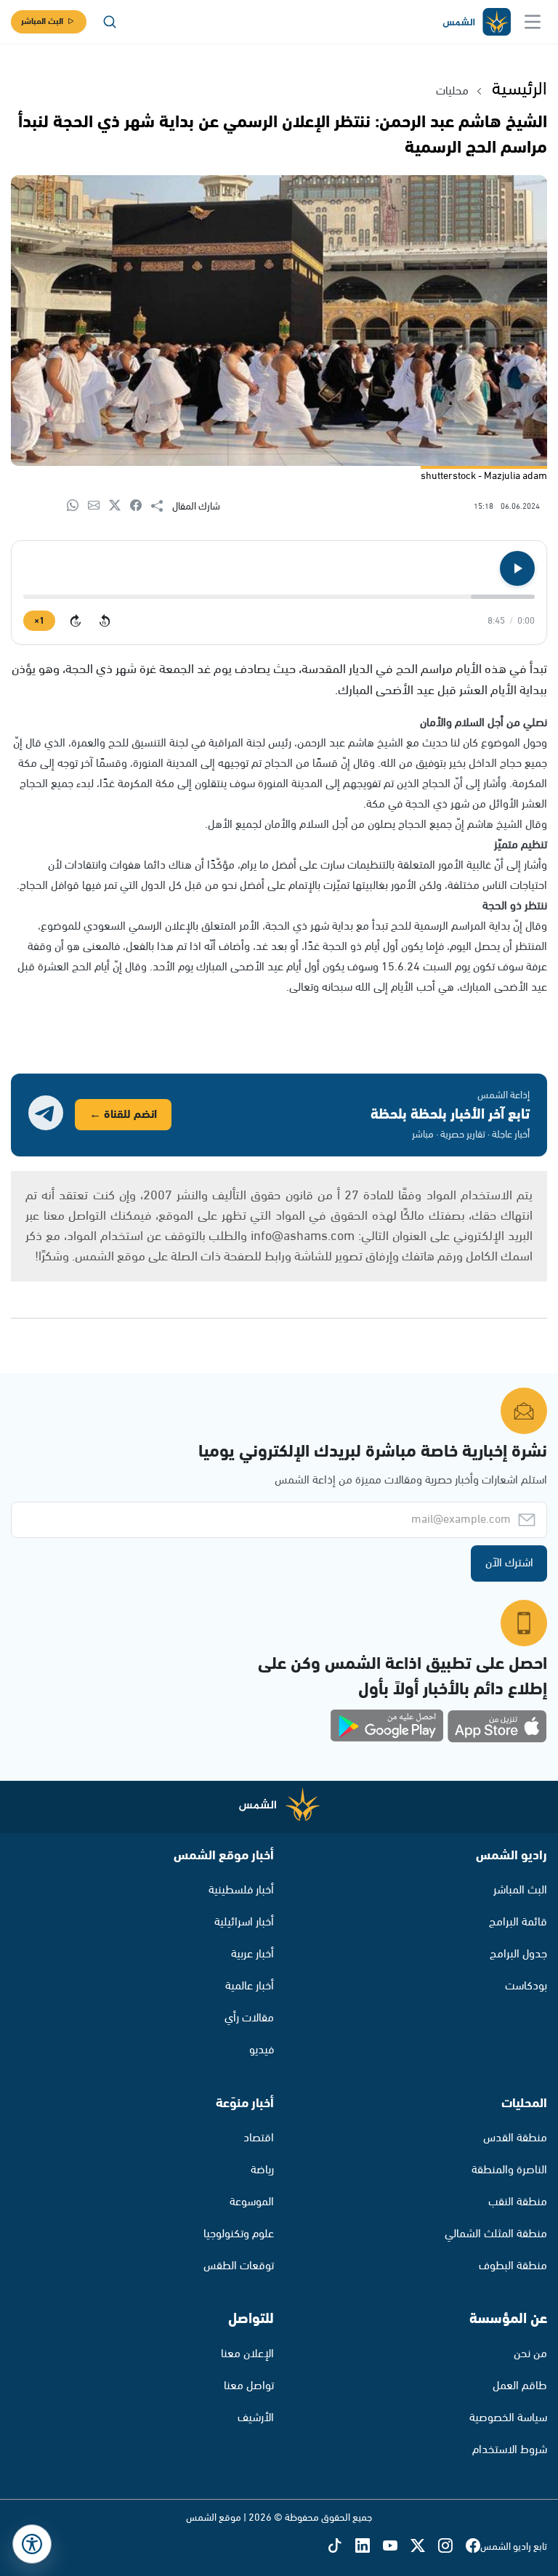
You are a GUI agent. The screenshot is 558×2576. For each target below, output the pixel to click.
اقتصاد (259, 2138)
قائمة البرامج (518, 1922)
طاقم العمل (520, 2386)
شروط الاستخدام (510, 2450)
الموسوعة (252, 2202)
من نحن (530, 2354)
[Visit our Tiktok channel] (341, 2547)
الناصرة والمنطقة (509, 2170)
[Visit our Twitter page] (424, 2547)
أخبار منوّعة (245, 2104)
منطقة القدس (515, 2138)
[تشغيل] (517, 568)
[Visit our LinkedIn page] (369, 2547)
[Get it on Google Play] (387, 1726)
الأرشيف (256, 2418)
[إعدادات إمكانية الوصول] (32, 2544)
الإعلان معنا (247, 2354)
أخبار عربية (252, 1954)
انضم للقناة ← (123, 1115)
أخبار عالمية (250, 1986)
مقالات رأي (249, 2018)
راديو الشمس (511, 1856)
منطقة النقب (518, 2202)
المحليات (524, 2104)
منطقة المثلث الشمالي (496, 2234)
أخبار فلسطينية (241, 1890)
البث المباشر (42, 21)
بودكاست (526, 1986)
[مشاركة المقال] (162, 507)
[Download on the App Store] (497, 1726)
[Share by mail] (98, 506)
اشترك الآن (509, 1563)
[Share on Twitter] (120, 506)
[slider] (279, 597)
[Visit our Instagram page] (452, 2547)
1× (39, 621)
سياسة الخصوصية (508, 2418)
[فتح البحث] (110, 22)
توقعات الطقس (239, 2266)
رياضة (262, 2170)
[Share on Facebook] (141, 506)
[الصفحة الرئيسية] (476, 22)
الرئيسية (519, 89)
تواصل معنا (249, 2386)
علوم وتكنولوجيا (239, 2234)
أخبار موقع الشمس (224, 1856)
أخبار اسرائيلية (244, 1922)
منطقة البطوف (513, 2266)
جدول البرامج (518, 1954)
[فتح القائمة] (533, 22)
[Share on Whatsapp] (77, 506)
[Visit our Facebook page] (473, 2547)
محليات (452, 91)
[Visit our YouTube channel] (397, 2547)
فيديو (262, 2050)
